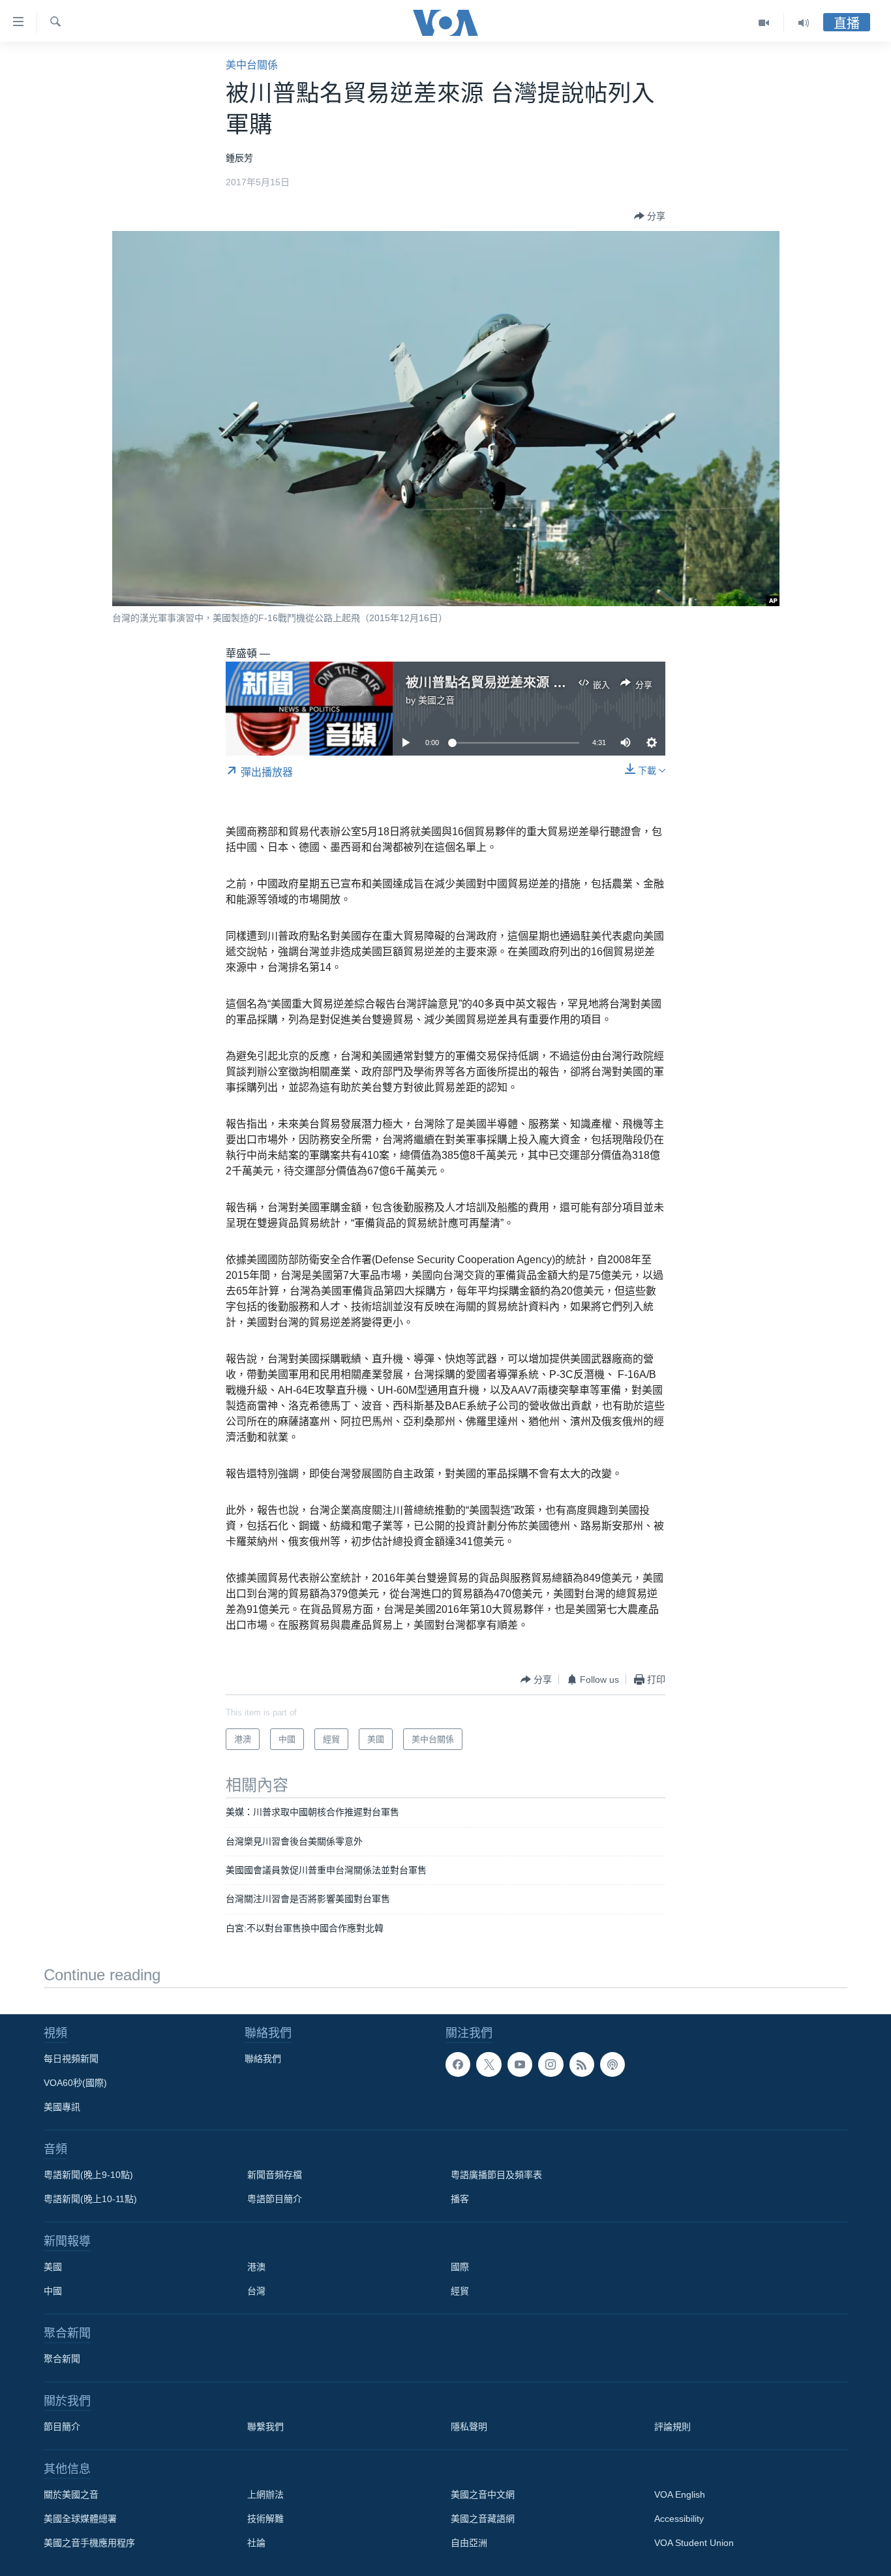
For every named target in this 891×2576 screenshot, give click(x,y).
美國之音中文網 (483, 2494)
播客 (460, 2199)
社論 (256, 2543)
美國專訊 (62, 2107)
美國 (53, 2267)
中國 (53, 2291)
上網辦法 (265, 2494)
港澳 (256, 2267)
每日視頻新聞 (71, 2059)
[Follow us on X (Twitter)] (489, 2064)
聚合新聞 (62, 2359)
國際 (460, 2267)
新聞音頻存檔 (275, 2175)
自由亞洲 (469, 2543)
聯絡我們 (263, 2059)
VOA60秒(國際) (75, 2083)
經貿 (460, 2291)
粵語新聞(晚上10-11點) (90, 2199)
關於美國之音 (71, 2494)
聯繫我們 (265, 2427)
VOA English (680, 2494)
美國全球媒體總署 (80, 2519)
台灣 (256, 2291)
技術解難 (265, 2519)
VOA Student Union (694, 2543)
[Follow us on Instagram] (551, 2064)
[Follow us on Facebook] (458, 2064)
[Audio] (804, 23)
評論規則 (672, 2427)
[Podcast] (612, 2064)
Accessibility (679, 2519)
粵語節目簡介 (275, 2199)
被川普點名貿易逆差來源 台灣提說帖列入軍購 (538, 682)
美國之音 (436, 700)
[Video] (764, 23)
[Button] (650, 216)
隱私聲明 (469, 2427)
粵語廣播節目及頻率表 (496, 2175)
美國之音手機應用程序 (89, 2543)
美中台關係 (252, 65)
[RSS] (582, 2064)
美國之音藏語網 (483, 2519)
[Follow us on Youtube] (520, 2064)
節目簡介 (62, 2427)
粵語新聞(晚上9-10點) (88, 2175)
